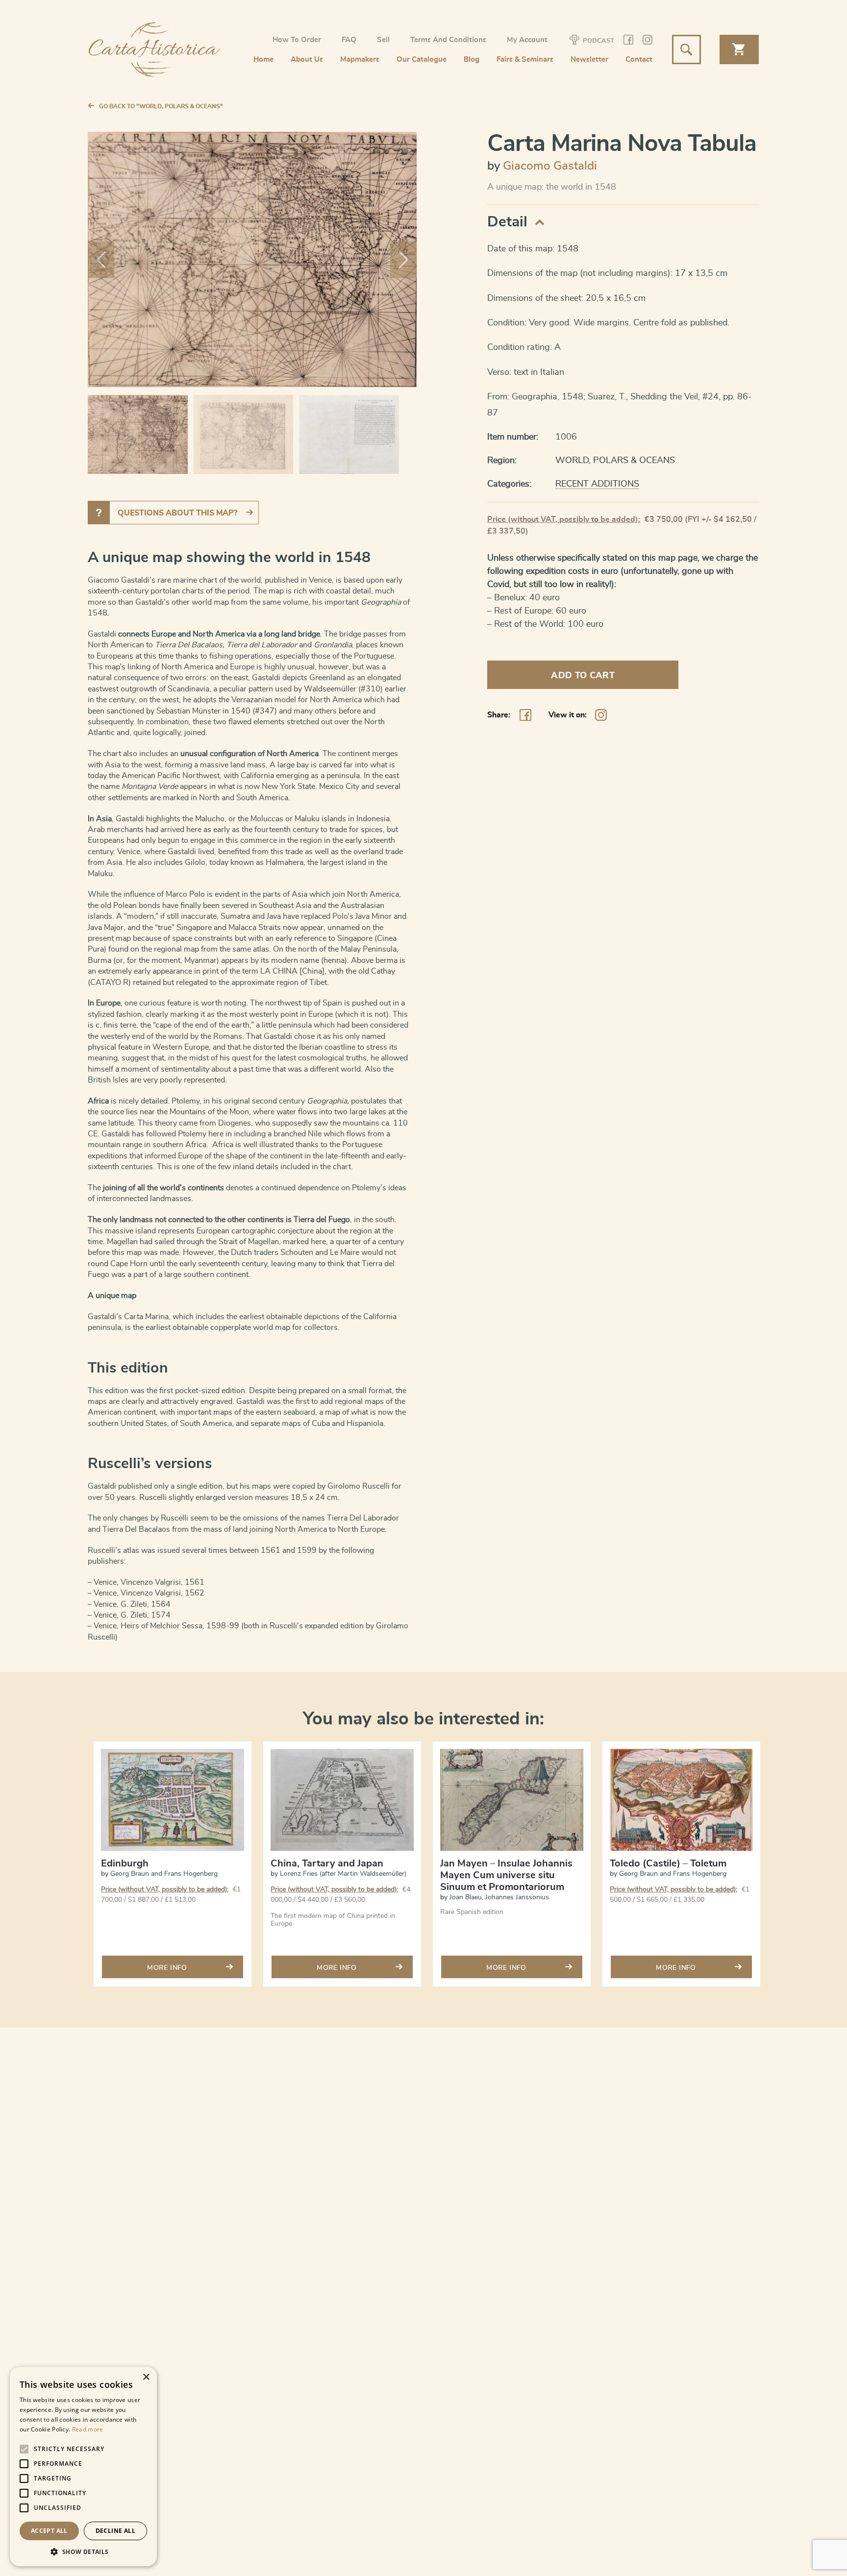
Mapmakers (360, 60)
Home (263, 60)
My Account (527, 40)
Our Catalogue (422, 60)
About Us (307, 60)
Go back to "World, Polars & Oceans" (161, 106)
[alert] (83, 2466)
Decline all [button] (115, 2531)
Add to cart (583, 676)
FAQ (349, 40)
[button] (83, 2551)
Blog (472, 60)
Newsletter (589, 60)
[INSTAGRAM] (648, 41)
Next (403, 259)
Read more (88, 2429)
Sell (383, 40)
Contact (639, 60)
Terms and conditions (448, 40)
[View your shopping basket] (739, 49)
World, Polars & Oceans (615, 461)
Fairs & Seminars (525, 60)
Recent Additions (597, 484)
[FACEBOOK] (628, 41)
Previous (101, 259)
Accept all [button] (49, 2531)
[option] (173, 1870)
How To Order (297, 40)
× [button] (146, 2377)
